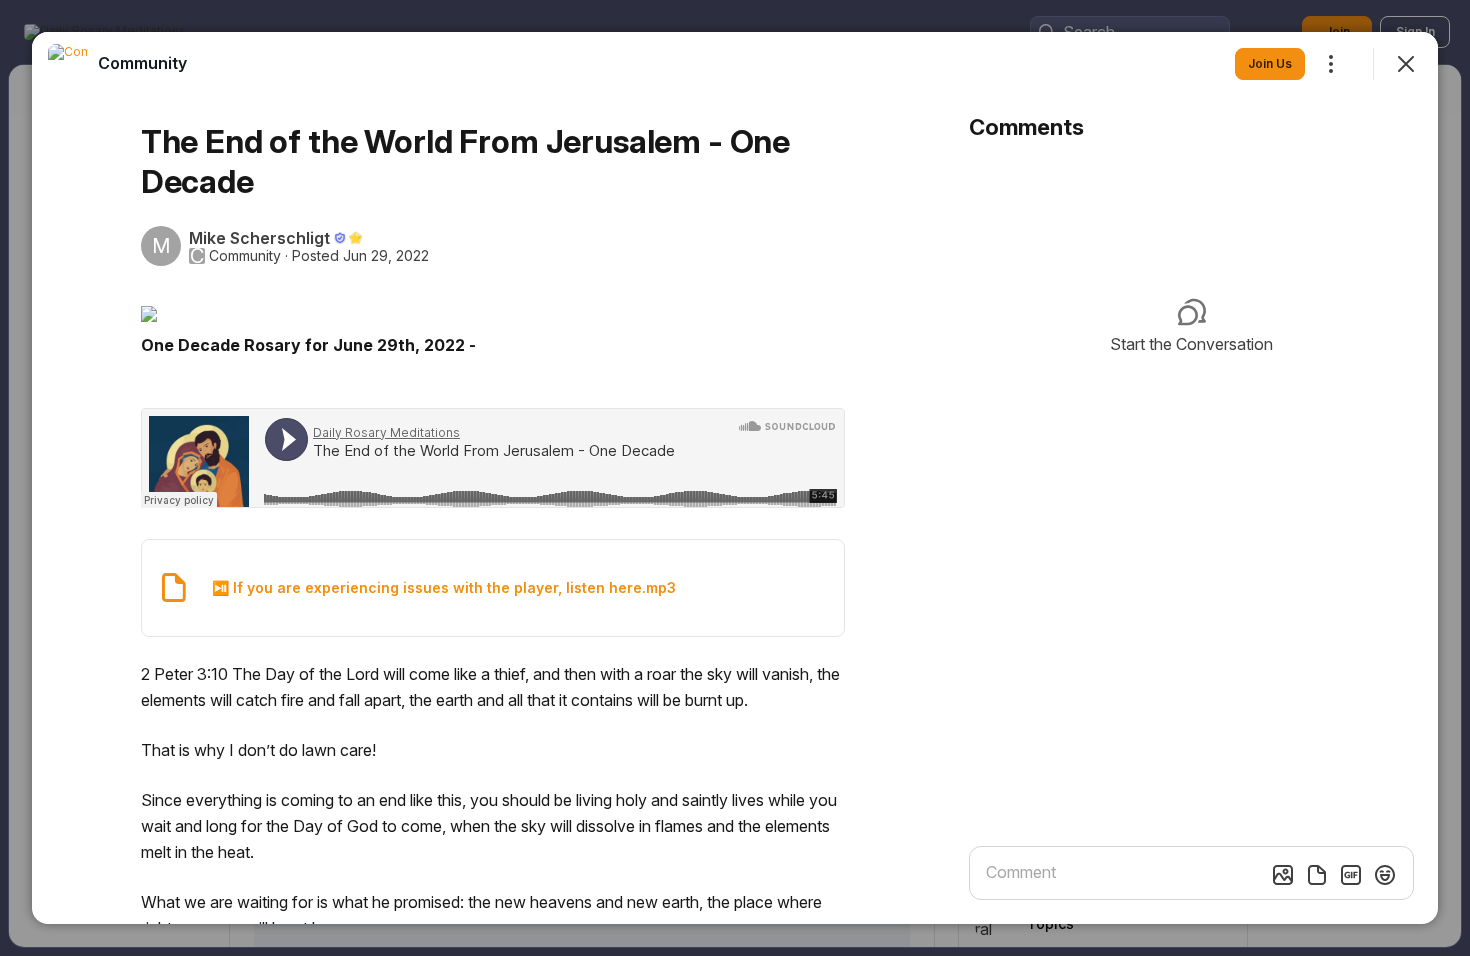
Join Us (1270, 63)
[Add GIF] (1351, 875)
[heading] (142, 63)
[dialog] (735, 478)
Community (245, 256)
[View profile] (68, 64)
